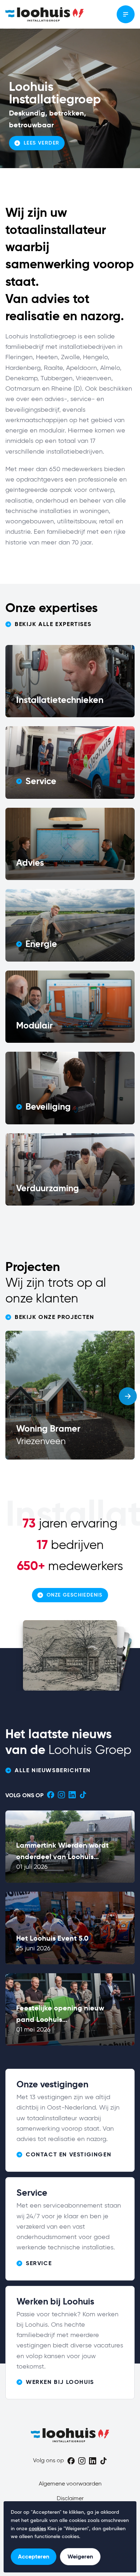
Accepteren (34, 2557)
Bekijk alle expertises (53, 624)
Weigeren (80, 2557)
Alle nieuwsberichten (53, 1770)
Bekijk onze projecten (55, 1317)
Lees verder (41, 143)
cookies (37, 2529)
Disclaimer (70, 2499)
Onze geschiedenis (75, 1595)
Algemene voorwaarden (70, 2484)
